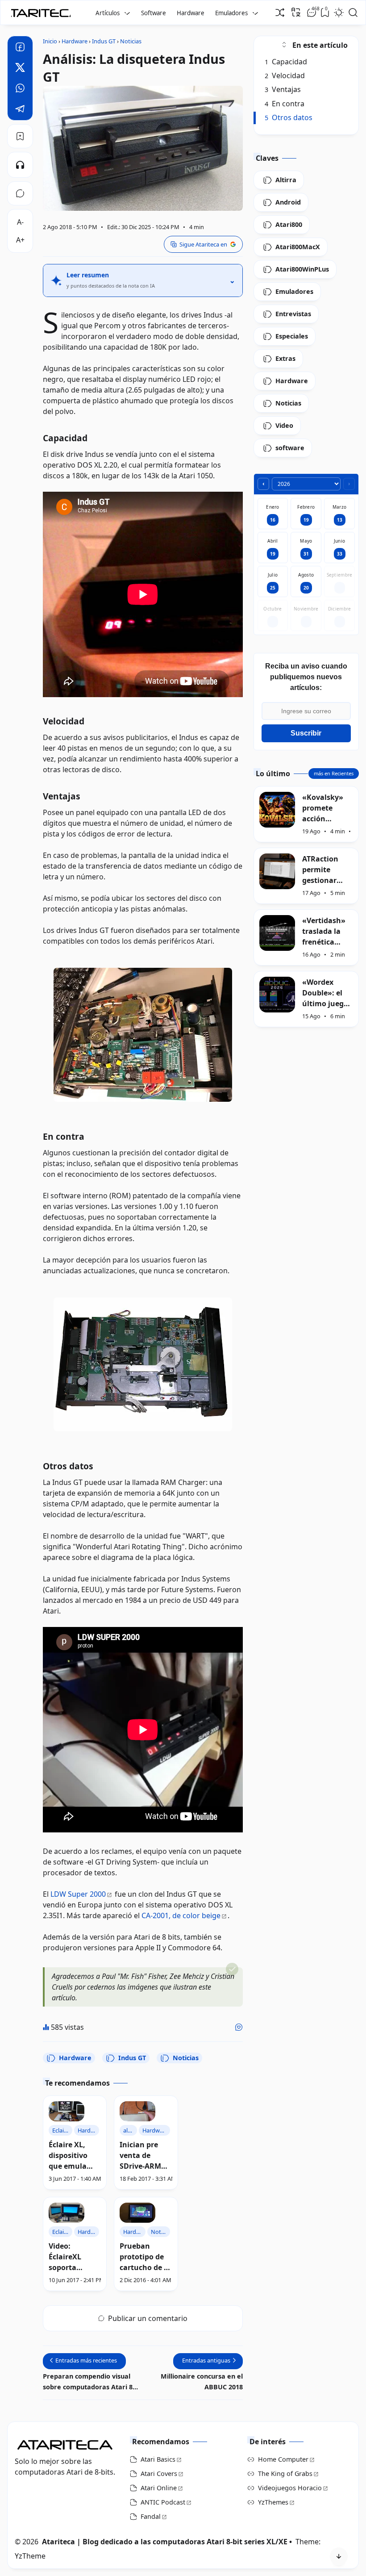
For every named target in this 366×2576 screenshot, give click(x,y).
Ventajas (283, 89)
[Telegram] (20, 110)
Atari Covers (159, 2474)
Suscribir (306, 733)
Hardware (191, 13)
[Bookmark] (20, 136)
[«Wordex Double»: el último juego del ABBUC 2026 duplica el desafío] (277, 995)
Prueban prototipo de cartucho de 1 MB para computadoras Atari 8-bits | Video (146, 2257)
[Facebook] (20, 48)
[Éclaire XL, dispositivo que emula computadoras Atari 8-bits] (67, 2111)
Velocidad (285, 75)
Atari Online (159, 2488)
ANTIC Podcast (163, 2502)
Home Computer (283, 2459)
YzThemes (273, 2502)
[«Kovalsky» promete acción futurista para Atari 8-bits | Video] (277, 810)
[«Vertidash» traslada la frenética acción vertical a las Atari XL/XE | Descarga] (277, 933)
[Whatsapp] (20, 89)
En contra (285, 104)
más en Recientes (334, 773)
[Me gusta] (239, 2027)
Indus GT (132, 2058)
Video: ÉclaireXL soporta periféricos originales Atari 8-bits (68, 2257)
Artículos (108, 13)
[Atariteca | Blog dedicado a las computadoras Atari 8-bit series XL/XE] (43, 10)
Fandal (151, 2516)
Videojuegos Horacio (290, 2488)
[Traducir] (296, 12)
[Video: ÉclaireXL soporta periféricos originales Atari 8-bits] (67, 2213)
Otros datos (289, 117)
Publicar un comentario (148, 2318)
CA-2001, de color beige (181, 1915)
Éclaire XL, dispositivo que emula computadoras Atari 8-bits (75, 2156)
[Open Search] (353, 13)
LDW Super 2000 (78, 1894)
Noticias (186, 2058)
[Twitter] (20, 69)
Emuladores (231, 13)
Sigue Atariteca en (203, 244)
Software (154, 13)
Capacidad (286, 62)
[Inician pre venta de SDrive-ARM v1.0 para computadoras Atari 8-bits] (137, 2111)
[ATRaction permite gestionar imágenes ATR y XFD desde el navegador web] (277, 871)
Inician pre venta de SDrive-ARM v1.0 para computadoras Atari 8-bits (146, 2156)
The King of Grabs (285, 2474)
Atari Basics (158, 2459)
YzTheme (30, 2556)
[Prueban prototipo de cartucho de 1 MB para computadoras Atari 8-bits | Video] (137, 2213)
